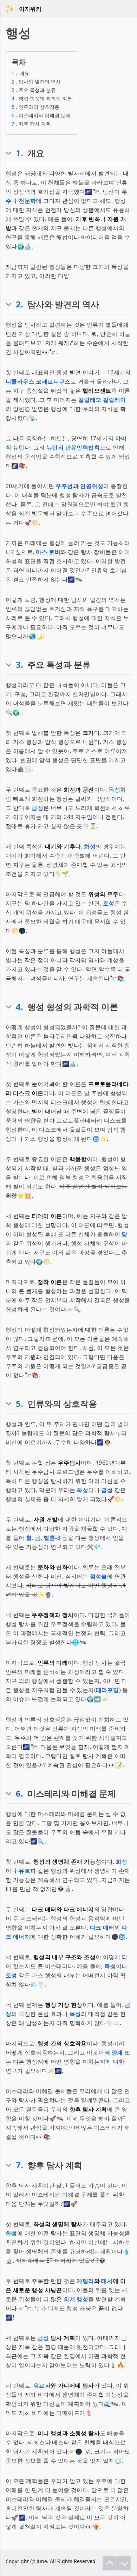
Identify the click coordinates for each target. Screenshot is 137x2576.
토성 (109, 903)
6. (19, 1793)
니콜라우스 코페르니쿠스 (38, 381)
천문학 (27, 201)
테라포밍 (107, 1690)
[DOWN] (124, 2563)
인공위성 (92, 486)
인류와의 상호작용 (35, 107)
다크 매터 (102, 1928)
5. (19, 1404)
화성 (90, 846)
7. (19, 2165)
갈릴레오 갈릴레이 (102, 400)
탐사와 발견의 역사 (36, 82)
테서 (107, 2281)
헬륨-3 (52, 1538)
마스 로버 (48, 552)
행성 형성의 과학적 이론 (42, 98)
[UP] (110, 2563)
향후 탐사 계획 (31, 124)
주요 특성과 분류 (34, 90)
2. (19, 304)
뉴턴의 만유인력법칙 (73, 447)
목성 (114, 790)
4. (19, 1007)
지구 (19, 865)
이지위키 (30, 9)
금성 (37, 808)
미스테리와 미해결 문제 (41, 115)
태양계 (114, 2052)
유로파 (27, 1871)
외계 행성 (76, 2299)
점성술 (99, 1576)
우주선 (64, 486)
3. (19, 665)
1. (19, 153)
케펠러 (85, 2281)
